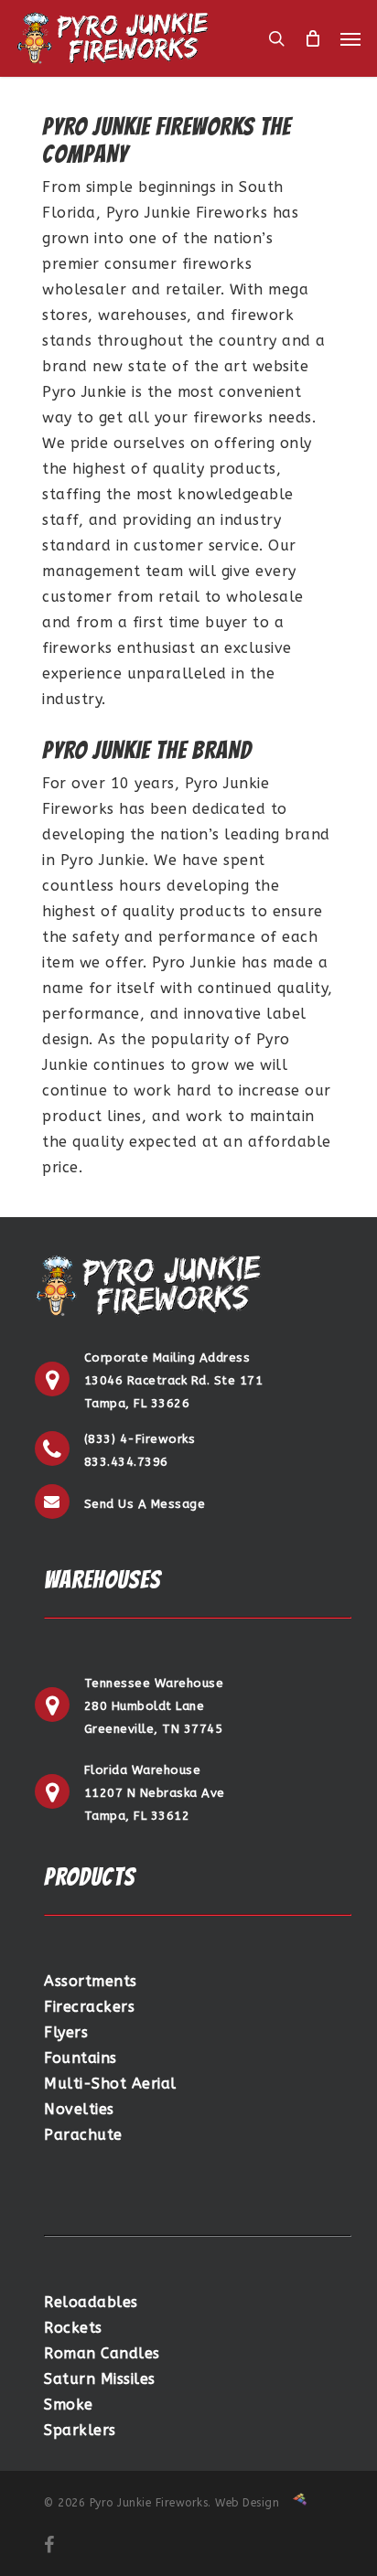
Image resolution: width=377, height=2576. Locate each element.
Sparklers (80, 2430)
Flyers (66, 2032)
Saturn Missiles (100, 2379)
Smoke (69, 2405)
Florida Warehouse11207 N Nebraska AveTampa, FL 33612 (155, 1793)
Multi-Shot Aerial (110, 2084)
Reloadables (91, 2302)
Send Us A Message (145, 1504)
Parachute (83, 2135)
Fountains (81, 2058)
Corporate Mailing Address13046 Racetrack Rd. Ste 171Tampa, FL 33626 (174, 1380)
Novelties (79, 2109)
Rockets (73, 2328)
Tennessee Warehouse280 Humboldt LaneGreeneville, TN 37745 (154, 1706)
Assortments (91, 1981)
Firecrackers (89, 2007)
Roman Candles (102, 2353)
